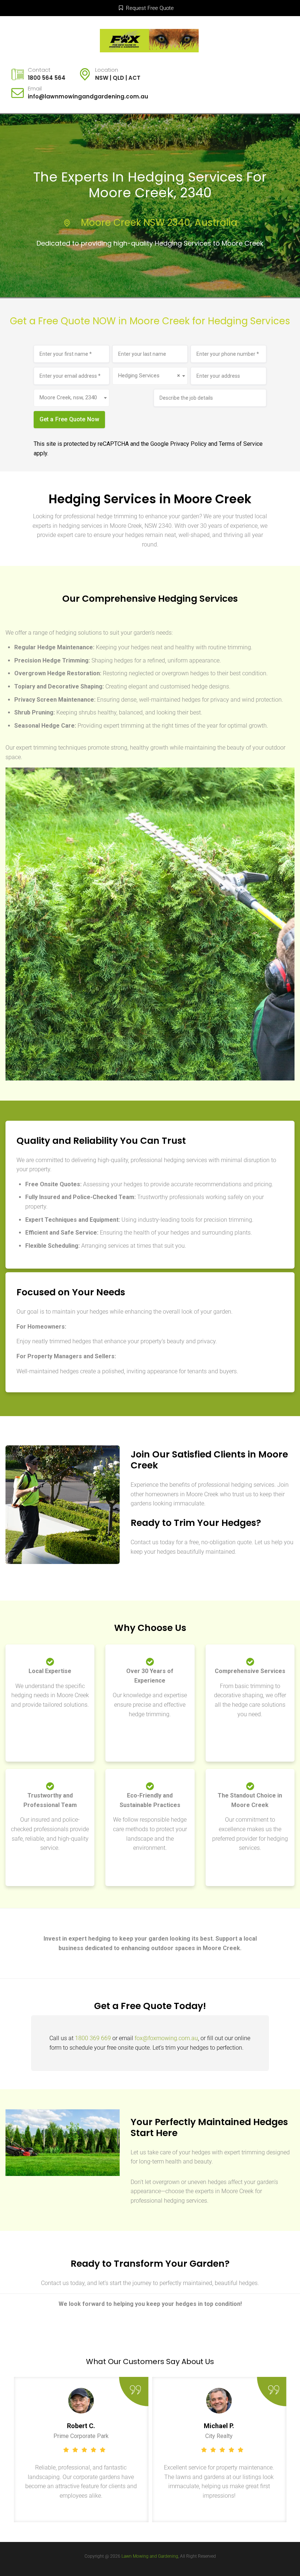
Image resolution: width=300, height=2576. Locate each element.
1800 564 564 (47, 78)
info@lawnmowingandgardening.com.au (88, 96)
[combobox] (150, 376)
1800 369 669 (93, 2038)
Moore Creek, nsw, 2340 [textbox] (68, 397)
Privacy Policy (188, 444)
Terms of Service (241, 444)
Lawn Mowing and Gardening (150, 2556)
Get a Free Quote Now (70, 419)
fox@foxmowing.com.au (166, 2038)
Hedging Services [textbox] (149, 376)
